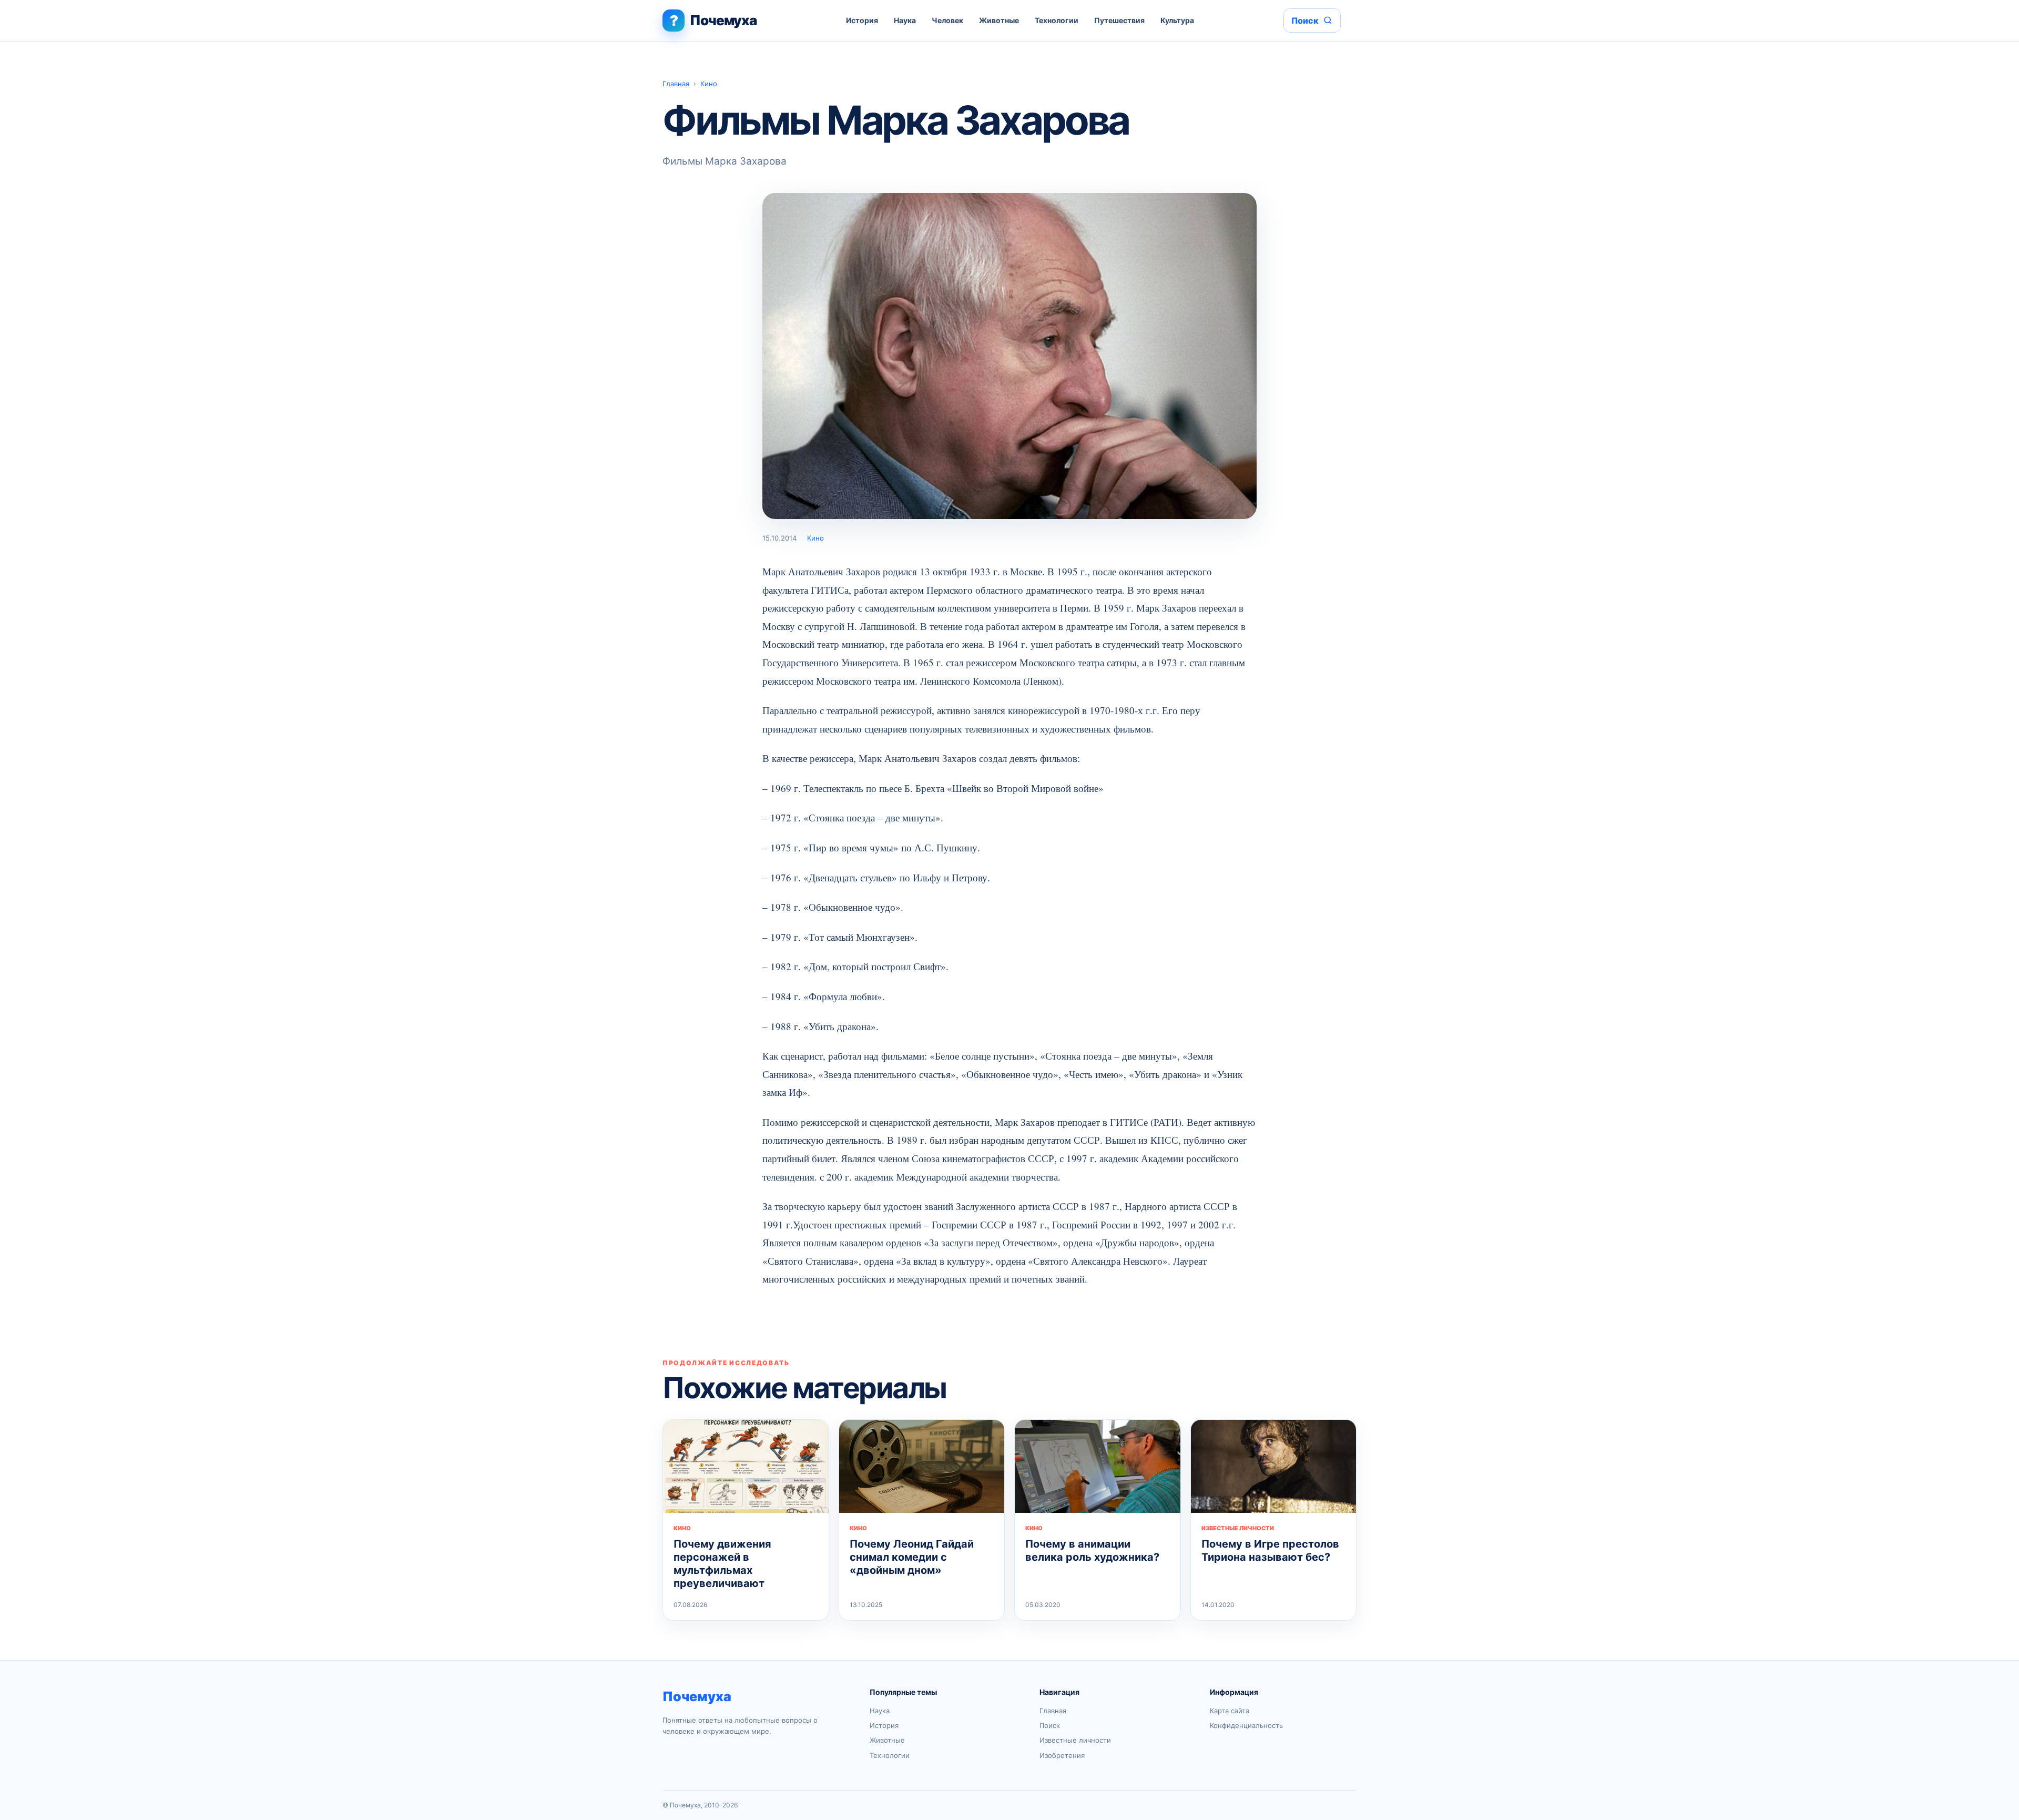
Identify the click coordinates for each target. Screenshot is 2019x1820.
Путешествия (1119, 20)
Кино (709, 84)
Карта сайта (1230, 1711)
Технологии (1057, 20)
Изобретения (1062, 1755)
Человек (947, 20)
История (862, 20)
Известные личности (1075, 1740)
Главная (676, 84)
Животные (999, 20)
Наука (905, 20)
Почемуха (697, 1696)
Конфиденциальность (1246, 1725)
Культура (1177, 20)
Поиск (1050, 1725)
